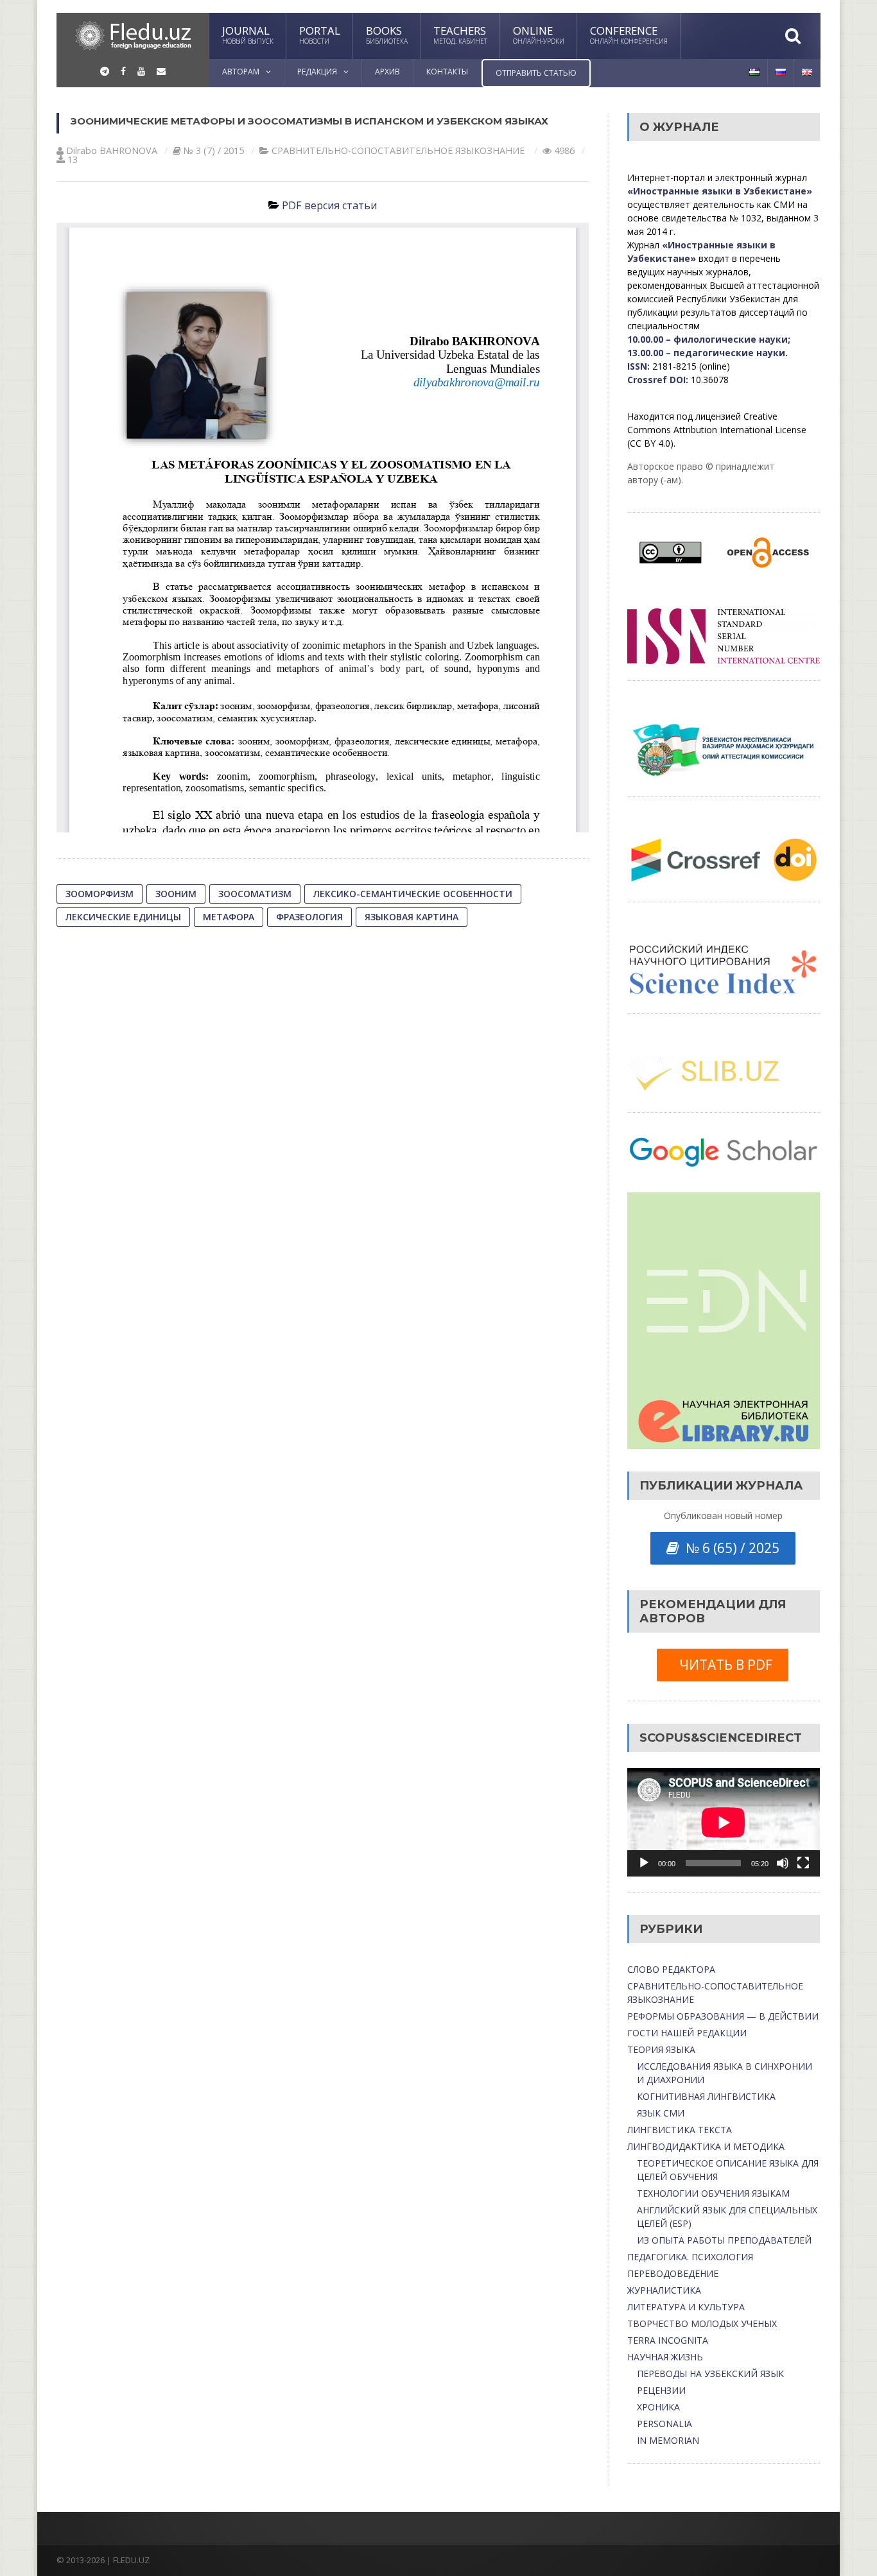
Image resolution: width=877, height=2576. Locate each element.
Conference (629, 34)
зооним (176, 894)
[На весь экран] (803, 1863)
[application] (724, 1822)
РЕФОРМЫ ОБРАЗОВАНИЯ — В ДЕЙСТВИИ (723, 2016)
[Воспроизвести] (644, 1863)
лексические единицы (123, 917)
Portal (320, 34)
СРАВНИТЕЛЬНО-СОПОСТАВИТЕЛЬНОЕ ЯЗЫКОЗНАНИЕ (398, 150)
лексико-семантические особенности (413, 894)
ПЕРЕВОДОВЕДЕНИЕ (673, 2273)
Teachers (460, 34)
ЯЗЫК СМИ (661, 2113)
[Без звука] (783, 1863)
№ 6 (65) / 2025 (729, 1548)
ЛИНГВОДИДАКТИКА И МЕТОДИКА (706, 2146)
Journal (248, 34)
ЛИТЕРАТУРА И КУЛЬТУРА (686, 2307)
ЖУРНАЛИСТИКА (664, 2290)
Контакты (447, 72)
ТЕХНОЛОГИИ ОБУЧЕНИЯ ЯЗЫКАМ (713, 2193)
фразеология (309, 917)
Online (539, 34)
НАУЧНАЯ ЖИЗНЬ (665, 2357)
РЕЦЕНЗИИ (661, 2390)
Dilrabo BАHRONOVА (112, 150)
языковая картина (412, 917)
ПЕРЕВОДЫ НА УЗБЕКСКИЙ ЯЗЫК (710, 2374)
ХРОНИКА (658, 2407)
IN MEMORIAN (668, 2440)
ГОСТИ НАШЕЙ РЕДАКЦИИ (687, 2033)
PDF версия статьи (329, 205)
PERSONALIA (664, 2424)
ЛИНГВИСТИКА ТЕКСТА (680, 2130)
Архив (387, 72)
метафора (229, 917)
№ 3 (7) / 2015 (214, 150)
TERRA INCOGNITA (668, 2340)
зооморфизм (100, 894)
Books (387, 34)
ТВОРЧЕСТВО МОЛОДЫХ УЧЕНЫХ (702, 2323)
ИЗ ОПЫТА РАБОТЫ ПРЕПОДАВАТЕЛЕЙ (724, 2240)
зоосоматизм (255, 894)
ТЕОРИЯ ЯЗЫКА (661, 2049)
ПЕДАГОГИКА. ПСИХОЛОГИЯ (690, 2257)
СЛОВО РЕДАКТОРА (671, 1969)
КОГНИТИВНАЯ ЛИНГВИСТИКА (706, 2096)
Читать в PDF (723, 1665)
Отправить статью (536, 73)
